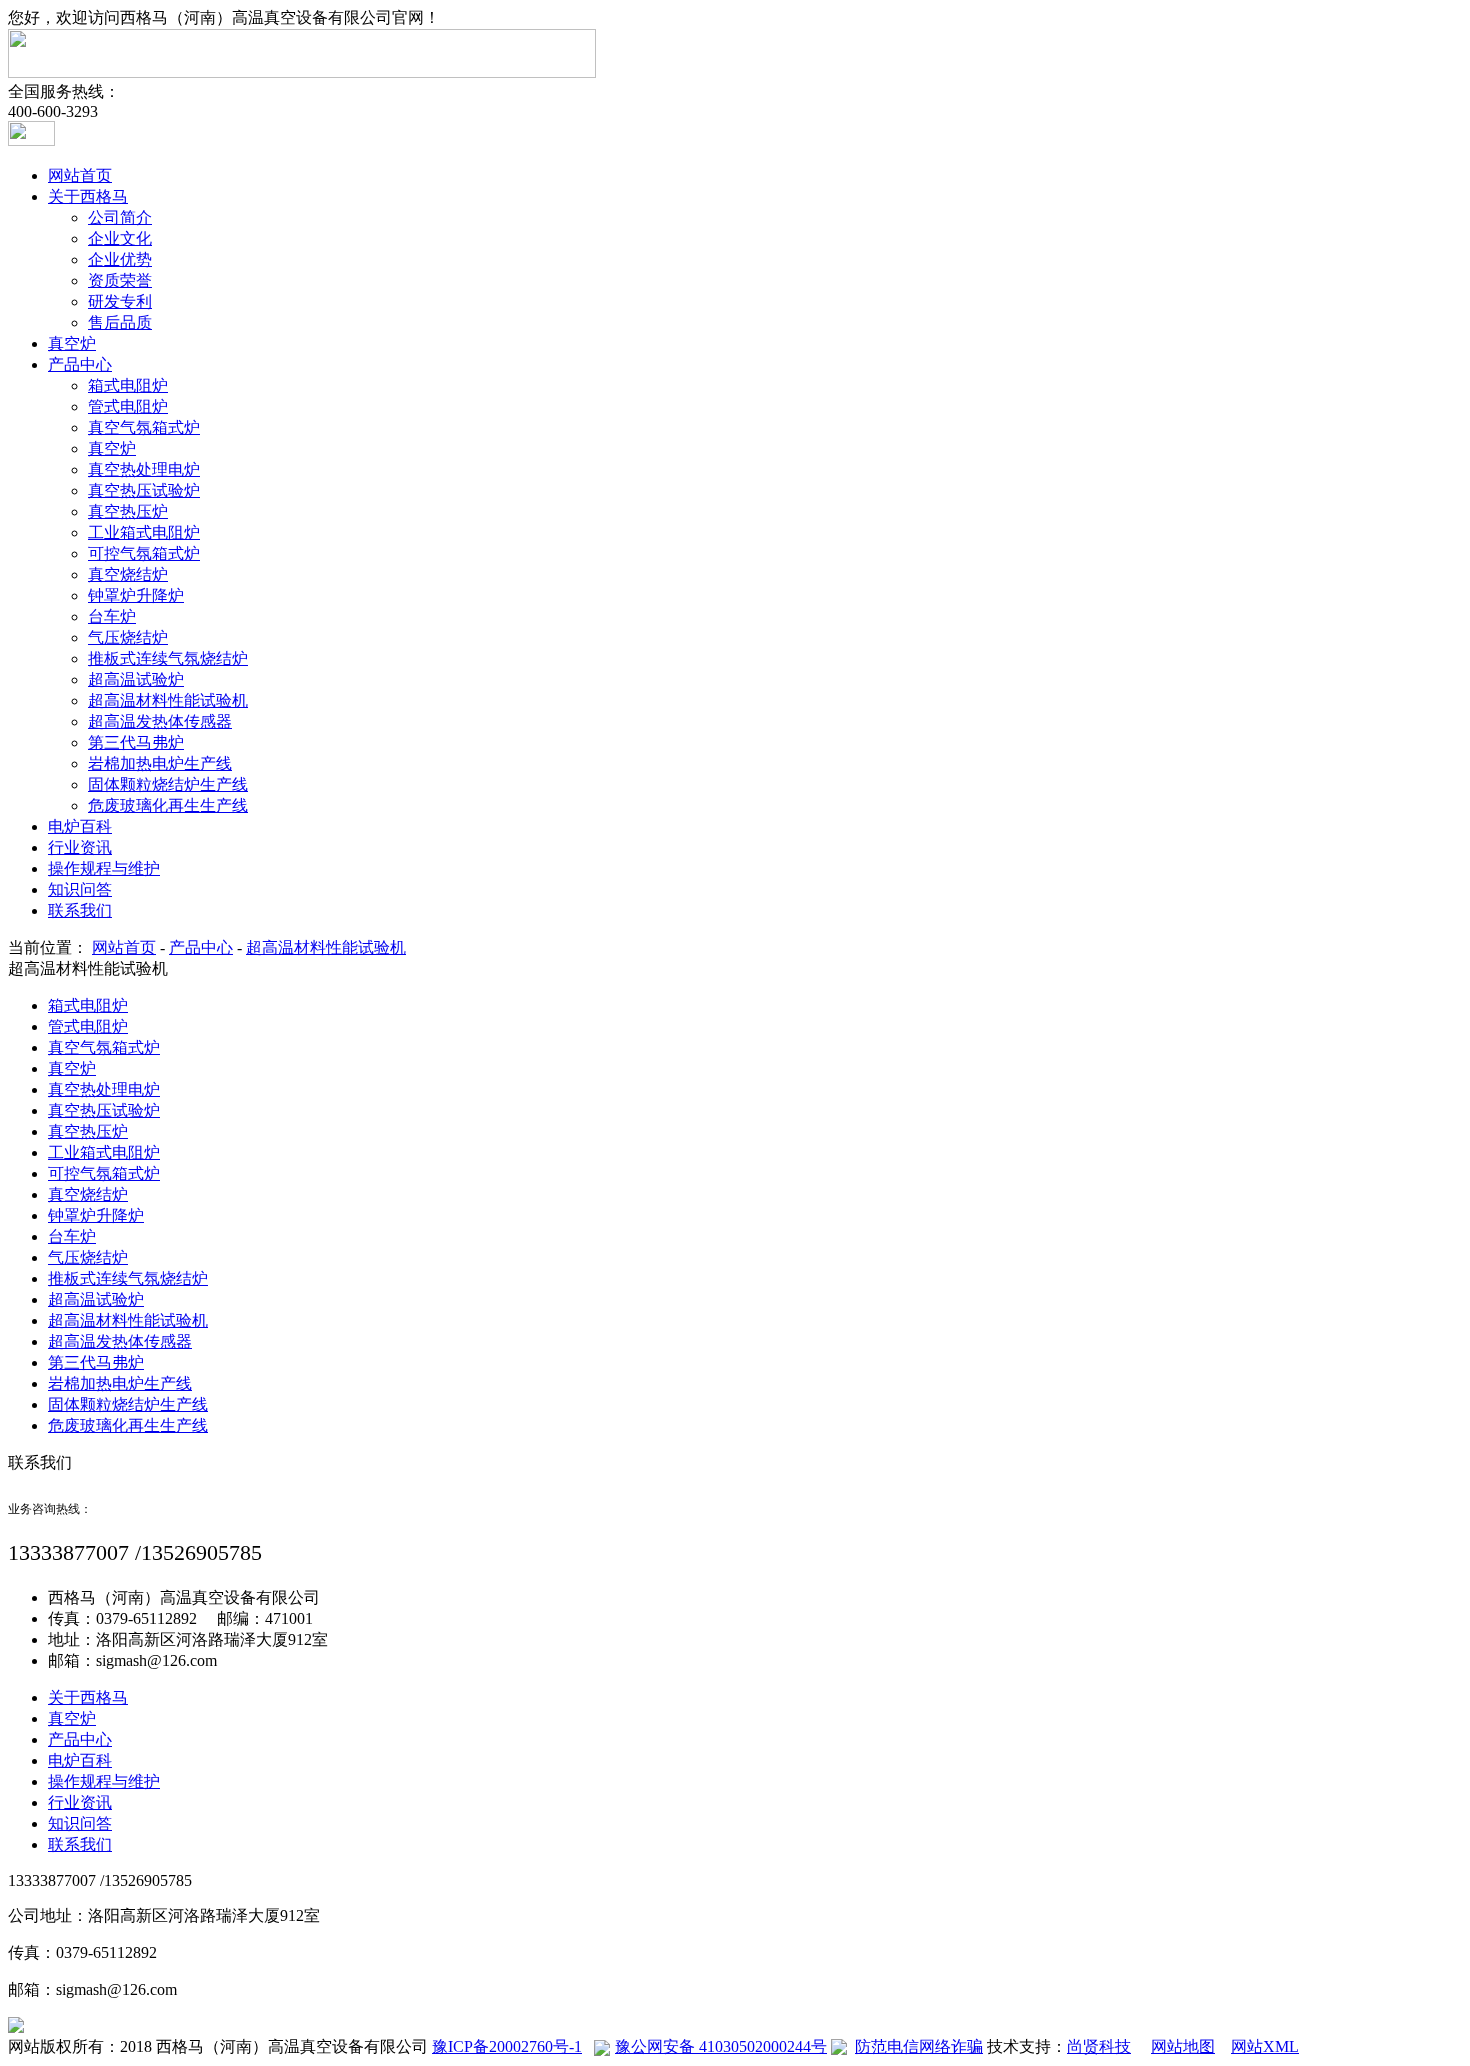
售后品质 (120, 322)
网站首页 (80, 175)
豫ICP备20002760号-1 (507, 2046)
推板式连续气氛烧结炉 (168, 658)
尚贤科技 (1099, 2046)
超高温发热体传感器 (160, 721)
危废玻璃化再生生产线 (168, 805)
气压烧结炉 (128, 637)
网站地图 (1183, 2046)
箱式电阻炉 (128, 385)
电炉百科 (80, 826)
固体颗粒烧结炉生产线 (168, 784)
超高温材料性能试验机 (168, 700)
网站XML (1265, 2046)
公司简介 (120, 217)
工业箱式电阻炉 (144, 532)
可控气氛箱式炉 (144, 553)
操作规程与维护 (104, 868)
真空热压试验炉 (144, 490)
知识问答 (80, 889)
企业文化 (120, 238)
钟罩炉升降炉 (136, 595)
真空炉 (72, 343)
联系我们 (80, 910)
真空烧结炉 (128, 574)
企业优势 (120, 259)
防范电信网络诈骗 (919, 2046)
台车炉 (112, 616)
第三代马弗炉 (136, 742)
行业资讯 (80, 847)
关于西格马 (88, 196)
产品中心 (80, 364)
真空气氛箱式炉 (144, 427)
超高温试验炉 (136, 679)
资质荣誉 (120, 280)
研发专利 (120, 301)
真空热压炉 (128, 511)
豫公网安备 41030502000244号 (721, 2046)
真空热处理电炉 (144, 469)
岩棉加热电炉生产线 (160, 763)
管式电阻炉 (128, 406)
